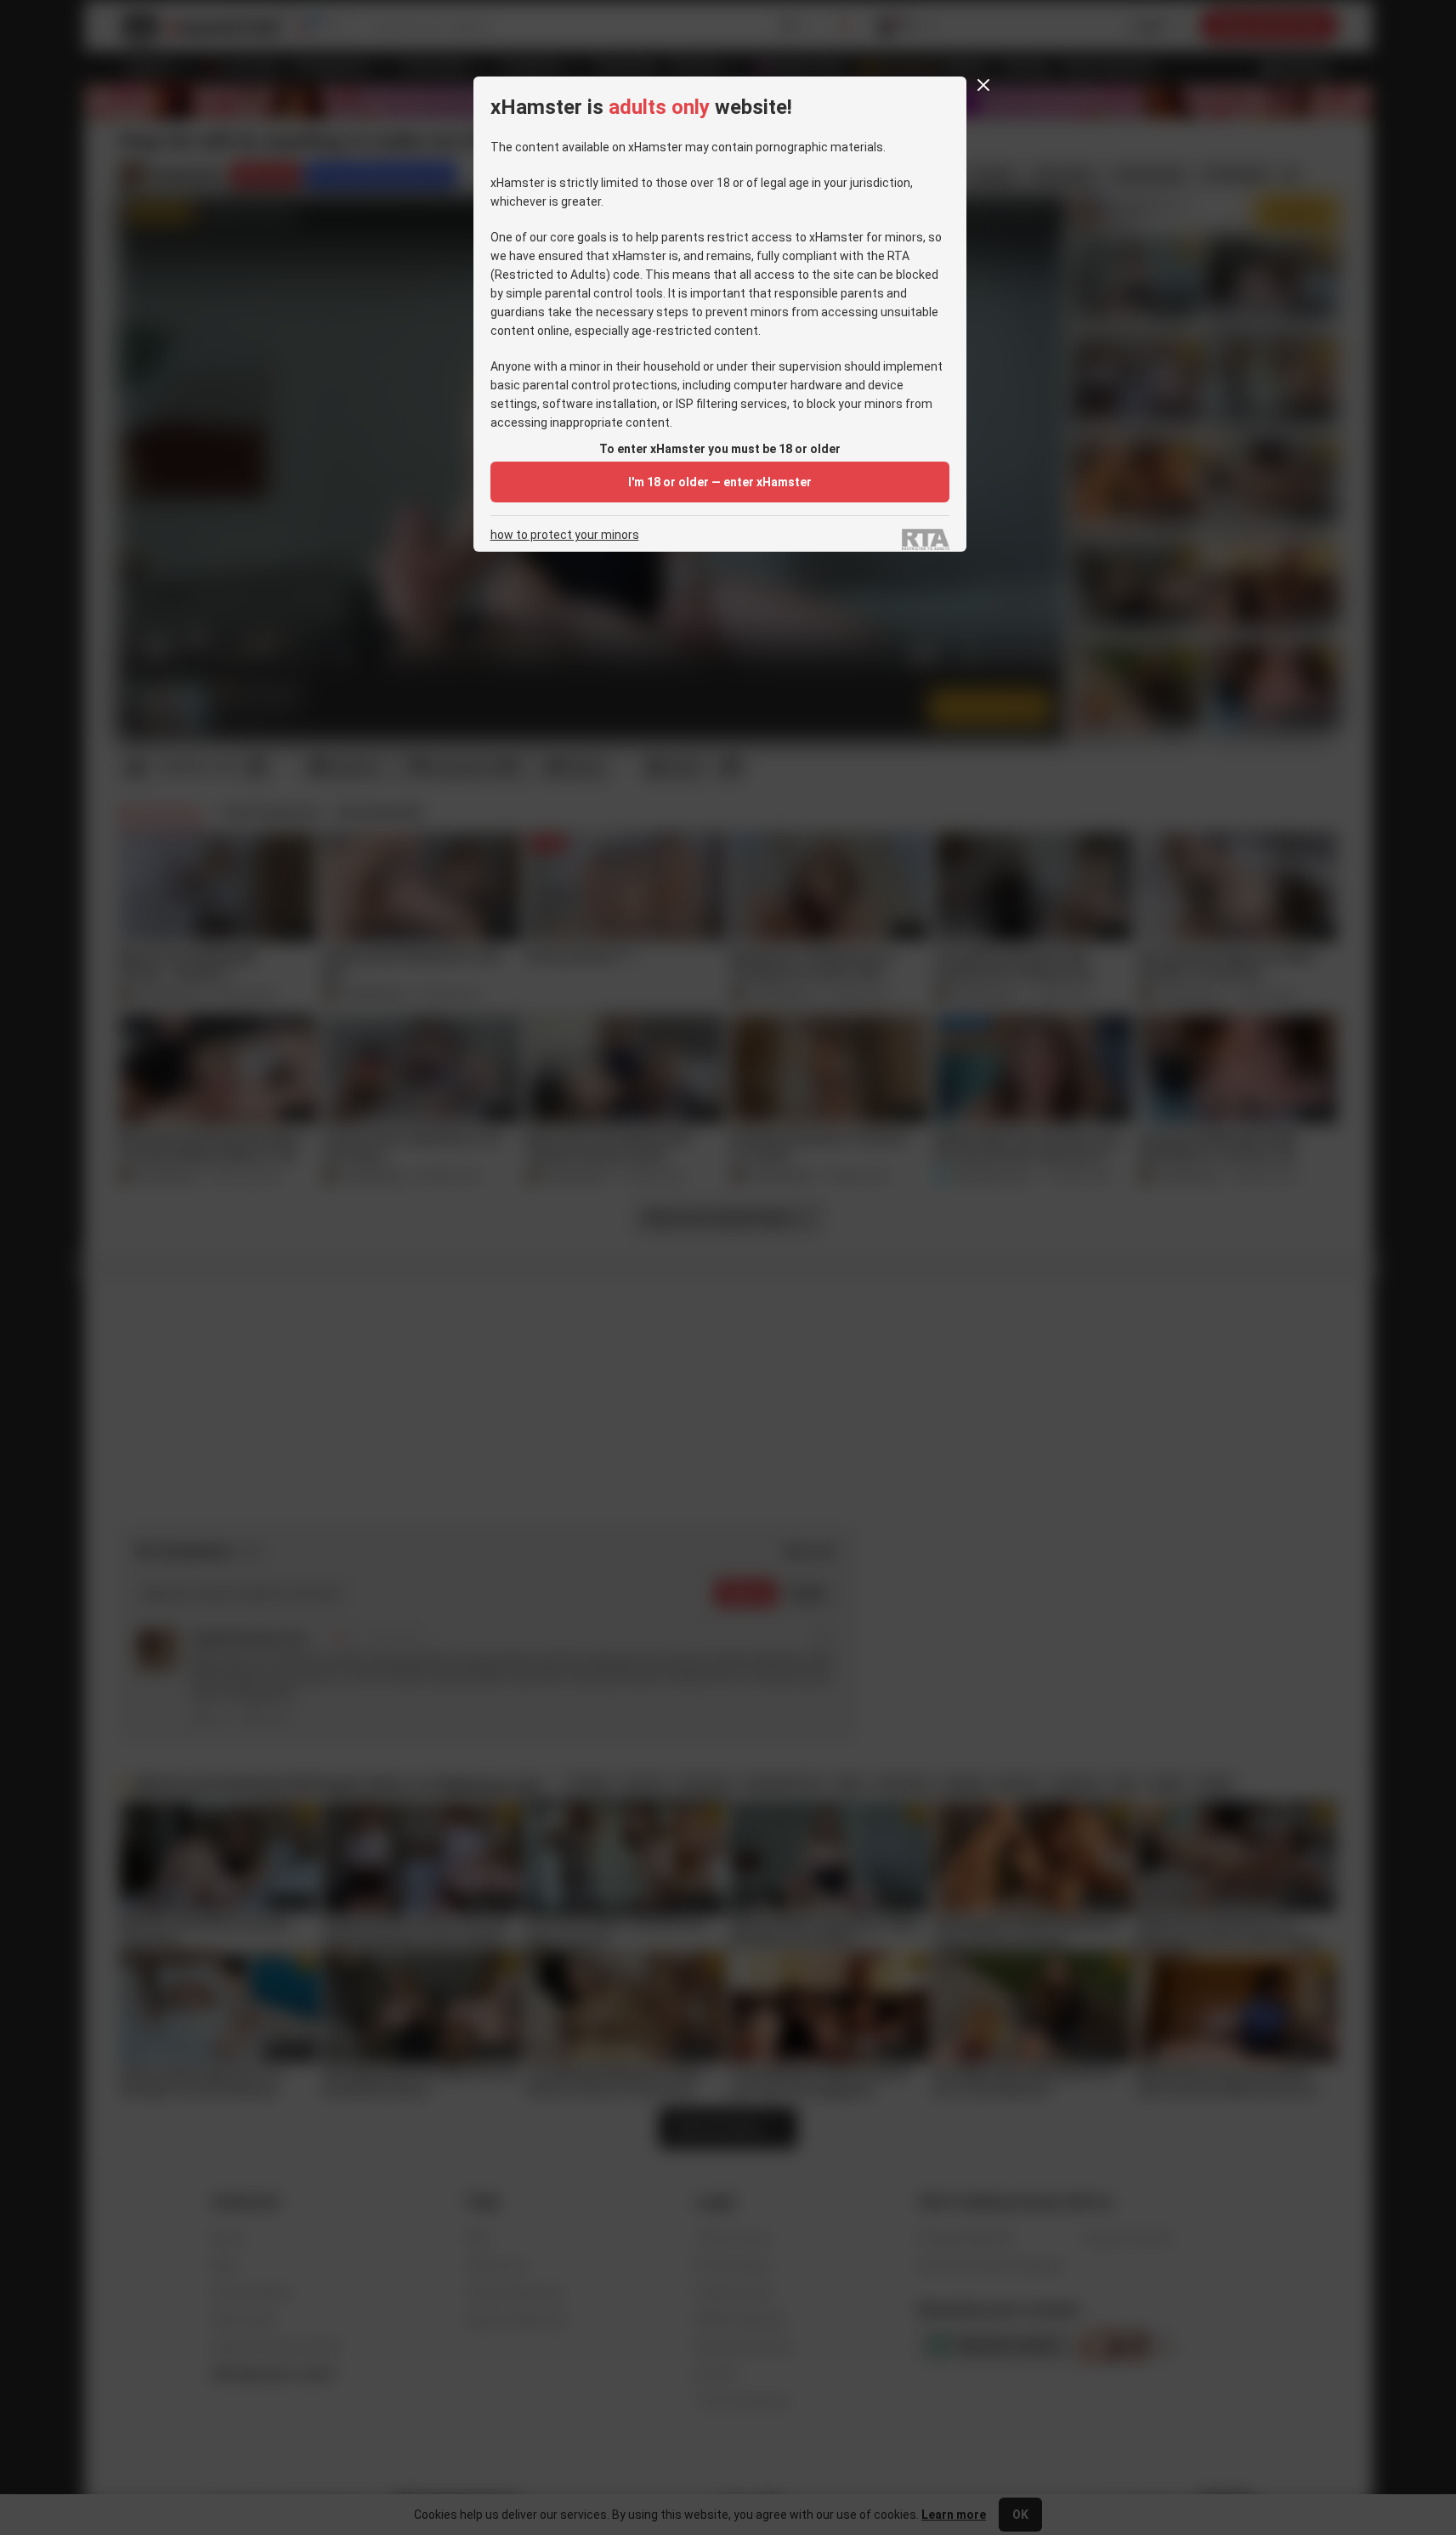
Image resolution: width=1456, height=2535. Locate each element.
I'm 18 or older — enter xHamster (720, 482)
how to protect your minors (565, 535)
